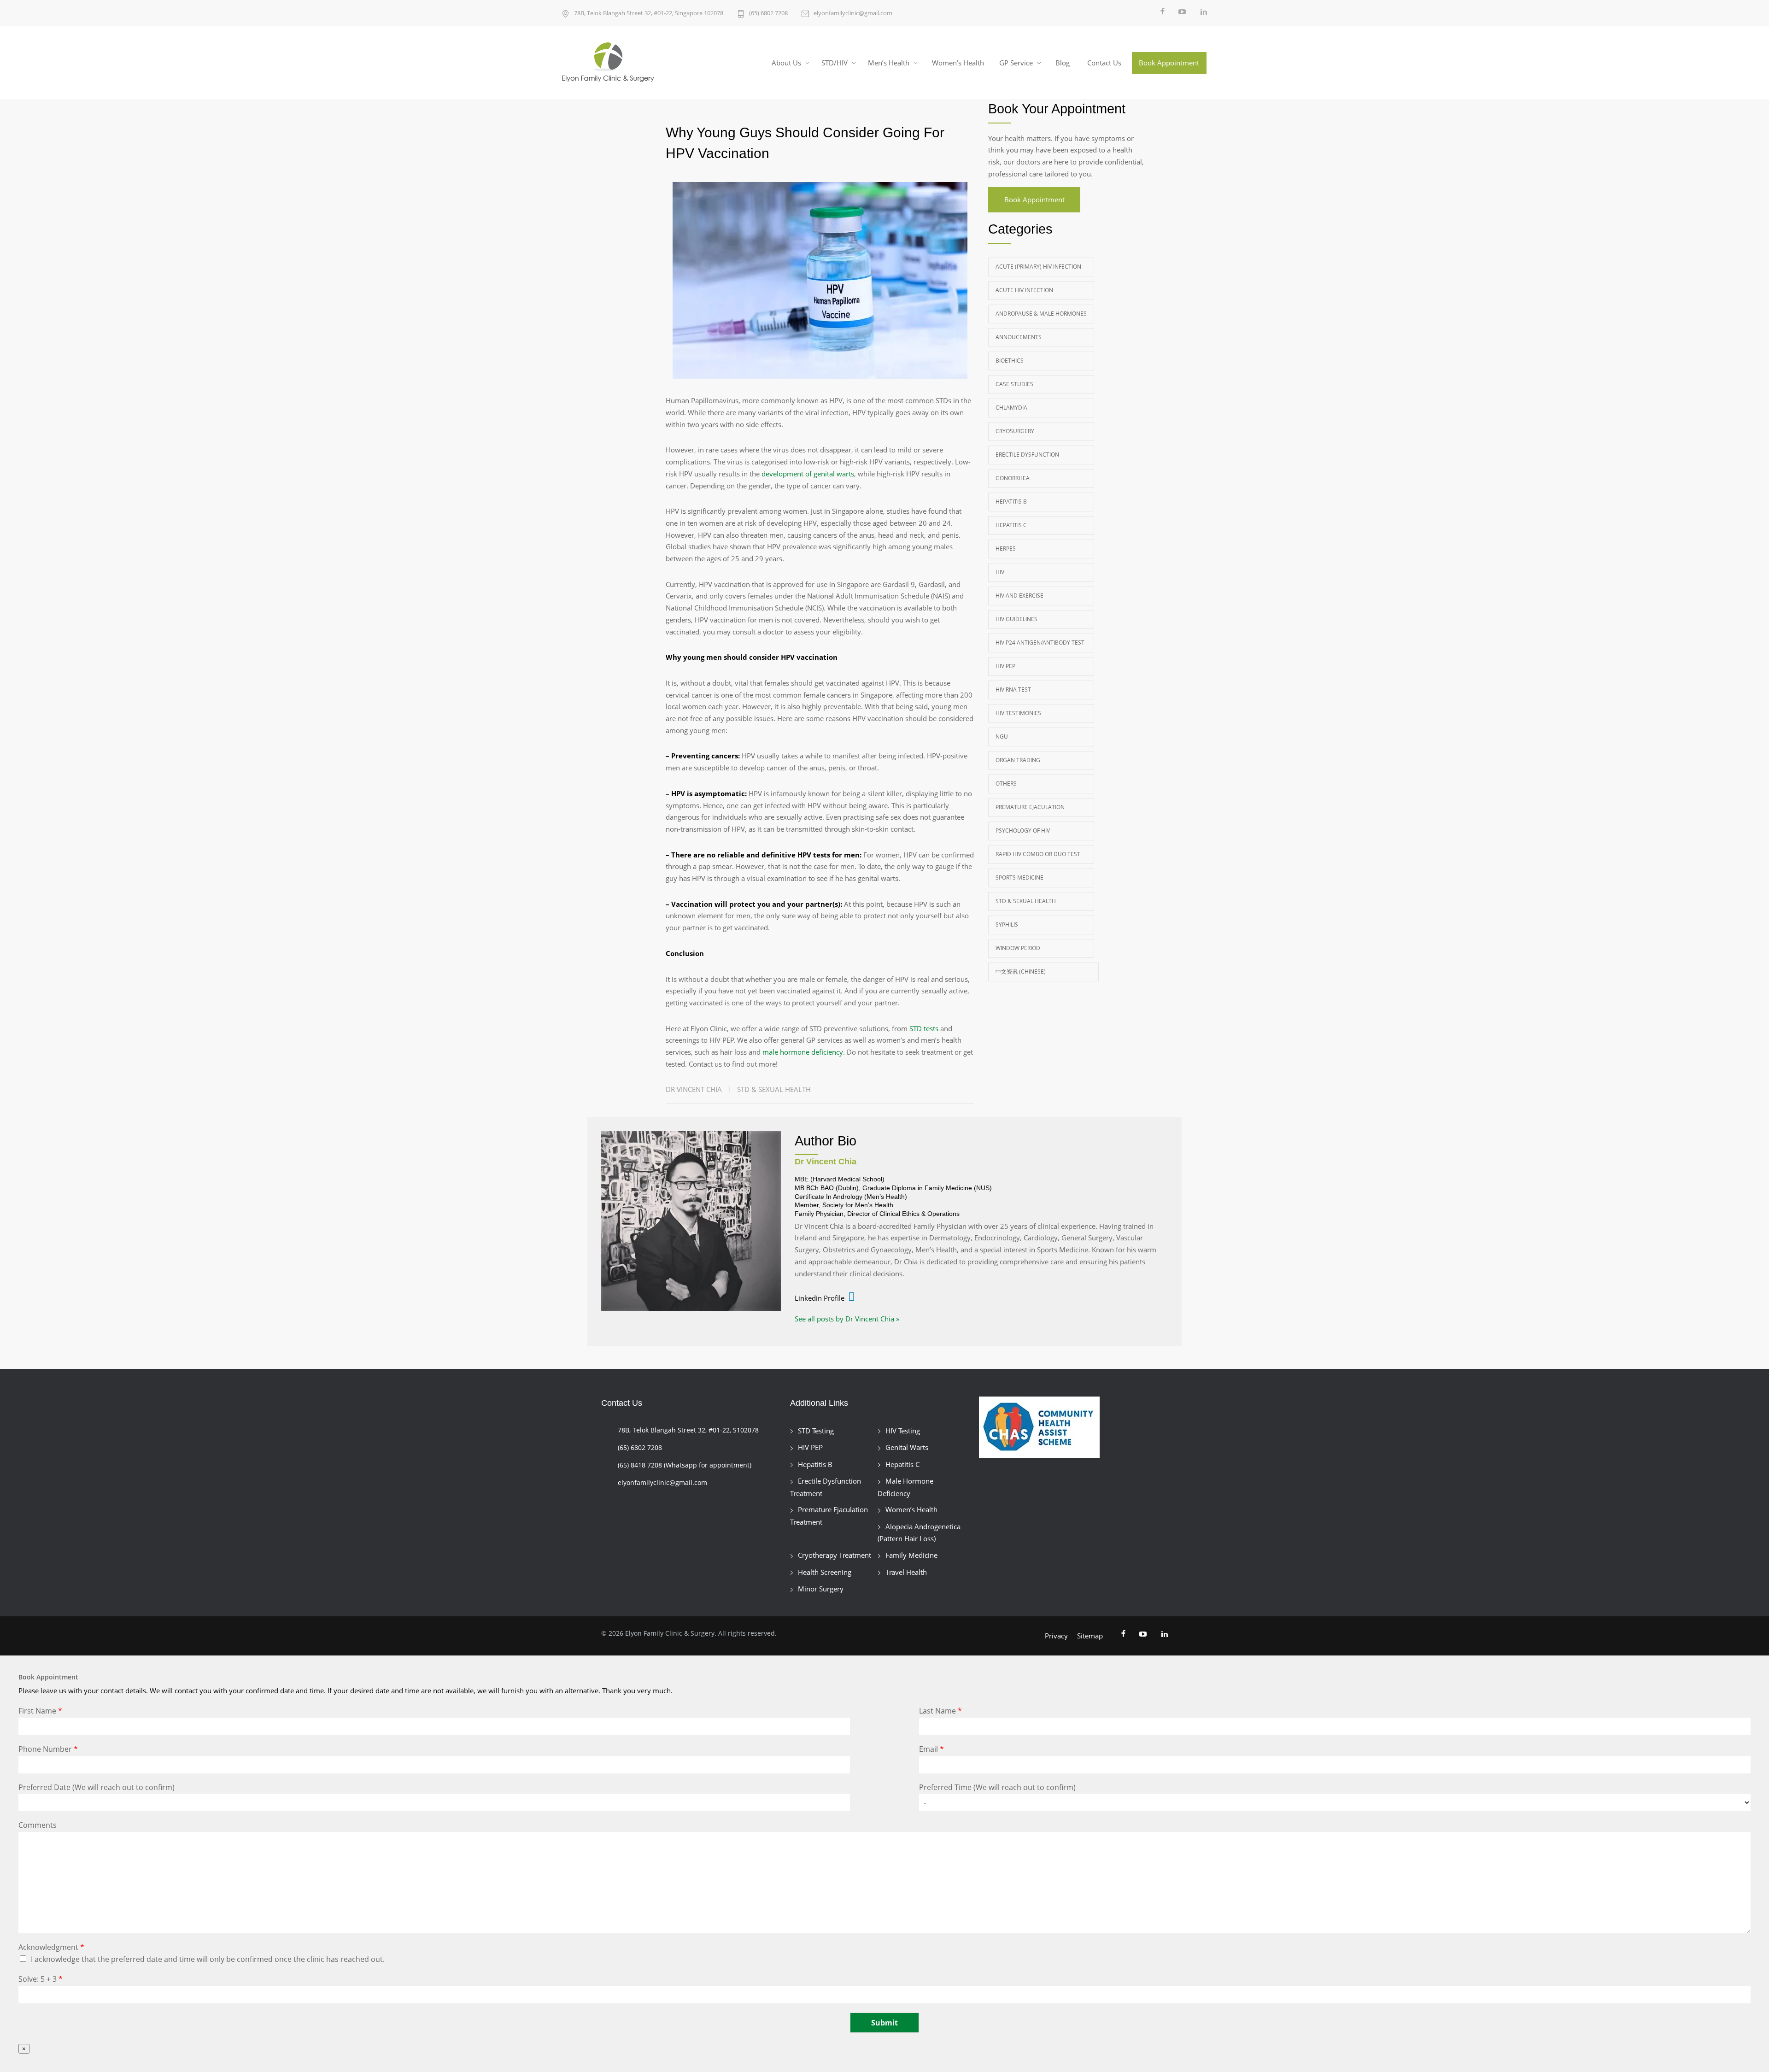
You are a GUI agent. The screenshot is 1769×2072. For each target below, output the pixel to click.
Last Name (940, 1711)
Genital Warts (907, 1447)
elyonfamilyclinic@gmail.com (853, 13)
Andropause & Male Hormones (1041, 314)
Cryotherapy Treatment (835, 1555)
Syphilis (1007, 924)
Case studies (1014, 384)
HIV (1000, 572)
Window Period (1018, 948)
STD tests (924, 1028)
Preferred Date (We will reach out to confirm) (97, 1787)
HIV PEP (1005, 666)
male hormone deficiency (803, 1052)
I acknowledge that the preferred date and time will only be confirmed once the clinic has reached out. (208, 1959)
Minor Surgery (821, 1589)
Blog (1063, 63)
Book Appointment (1169, 63)
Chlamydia (1011, 408)
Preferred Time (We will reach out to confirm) (997, 1787)
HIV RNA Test (1013, 690)
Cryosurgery (1015, 431)
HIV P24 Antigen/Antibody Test (1040, 643)
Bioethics (1010, 361)
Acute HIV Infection (1024, 290)
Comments (38, 1825)
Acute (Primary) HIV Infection (1038, 267)
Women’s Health (958, 63)
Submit (884, 2023)
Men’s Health (889, 63)
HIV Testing (903, 1431)
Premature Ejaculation (1030, 807)
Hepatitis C (1011, 525)
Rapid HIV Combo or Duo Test (1038, 854)
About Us (786, 63)
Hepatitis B (1011, 502)
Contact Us (1104, 63)
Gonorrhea (1013, 478)
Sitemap (1090, 1636)
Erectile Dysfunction (1027, 455)
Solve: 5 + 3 (41, 1979)
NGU (1002, 737)
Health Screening (825, 1572)
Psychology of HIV (1023, 831)
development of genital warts (808, 474)
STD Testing (816, 1431)
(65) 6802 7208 (768, 13)
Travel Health (906, 1572)
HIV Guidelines (1016, 619)
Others (1006, 784)
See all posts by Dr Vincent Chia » (847, 1319)
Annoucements (1019, 337)
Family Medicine (911, 1555)
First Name (40, 1711)
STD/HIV (835, 63)
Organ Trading (1018, 760)
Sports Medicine (1019, 878)
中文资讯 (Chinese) (1021, 971)
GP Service (1016, 63)
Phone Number (48, 1749)
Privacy (1056, 1636)
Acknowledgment (51, 1947)
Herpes (1006, 549)
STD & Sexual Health (774, 1089)
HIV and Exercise (1019, 596)
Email (931, 1749)
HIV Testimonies (1018, 713)
